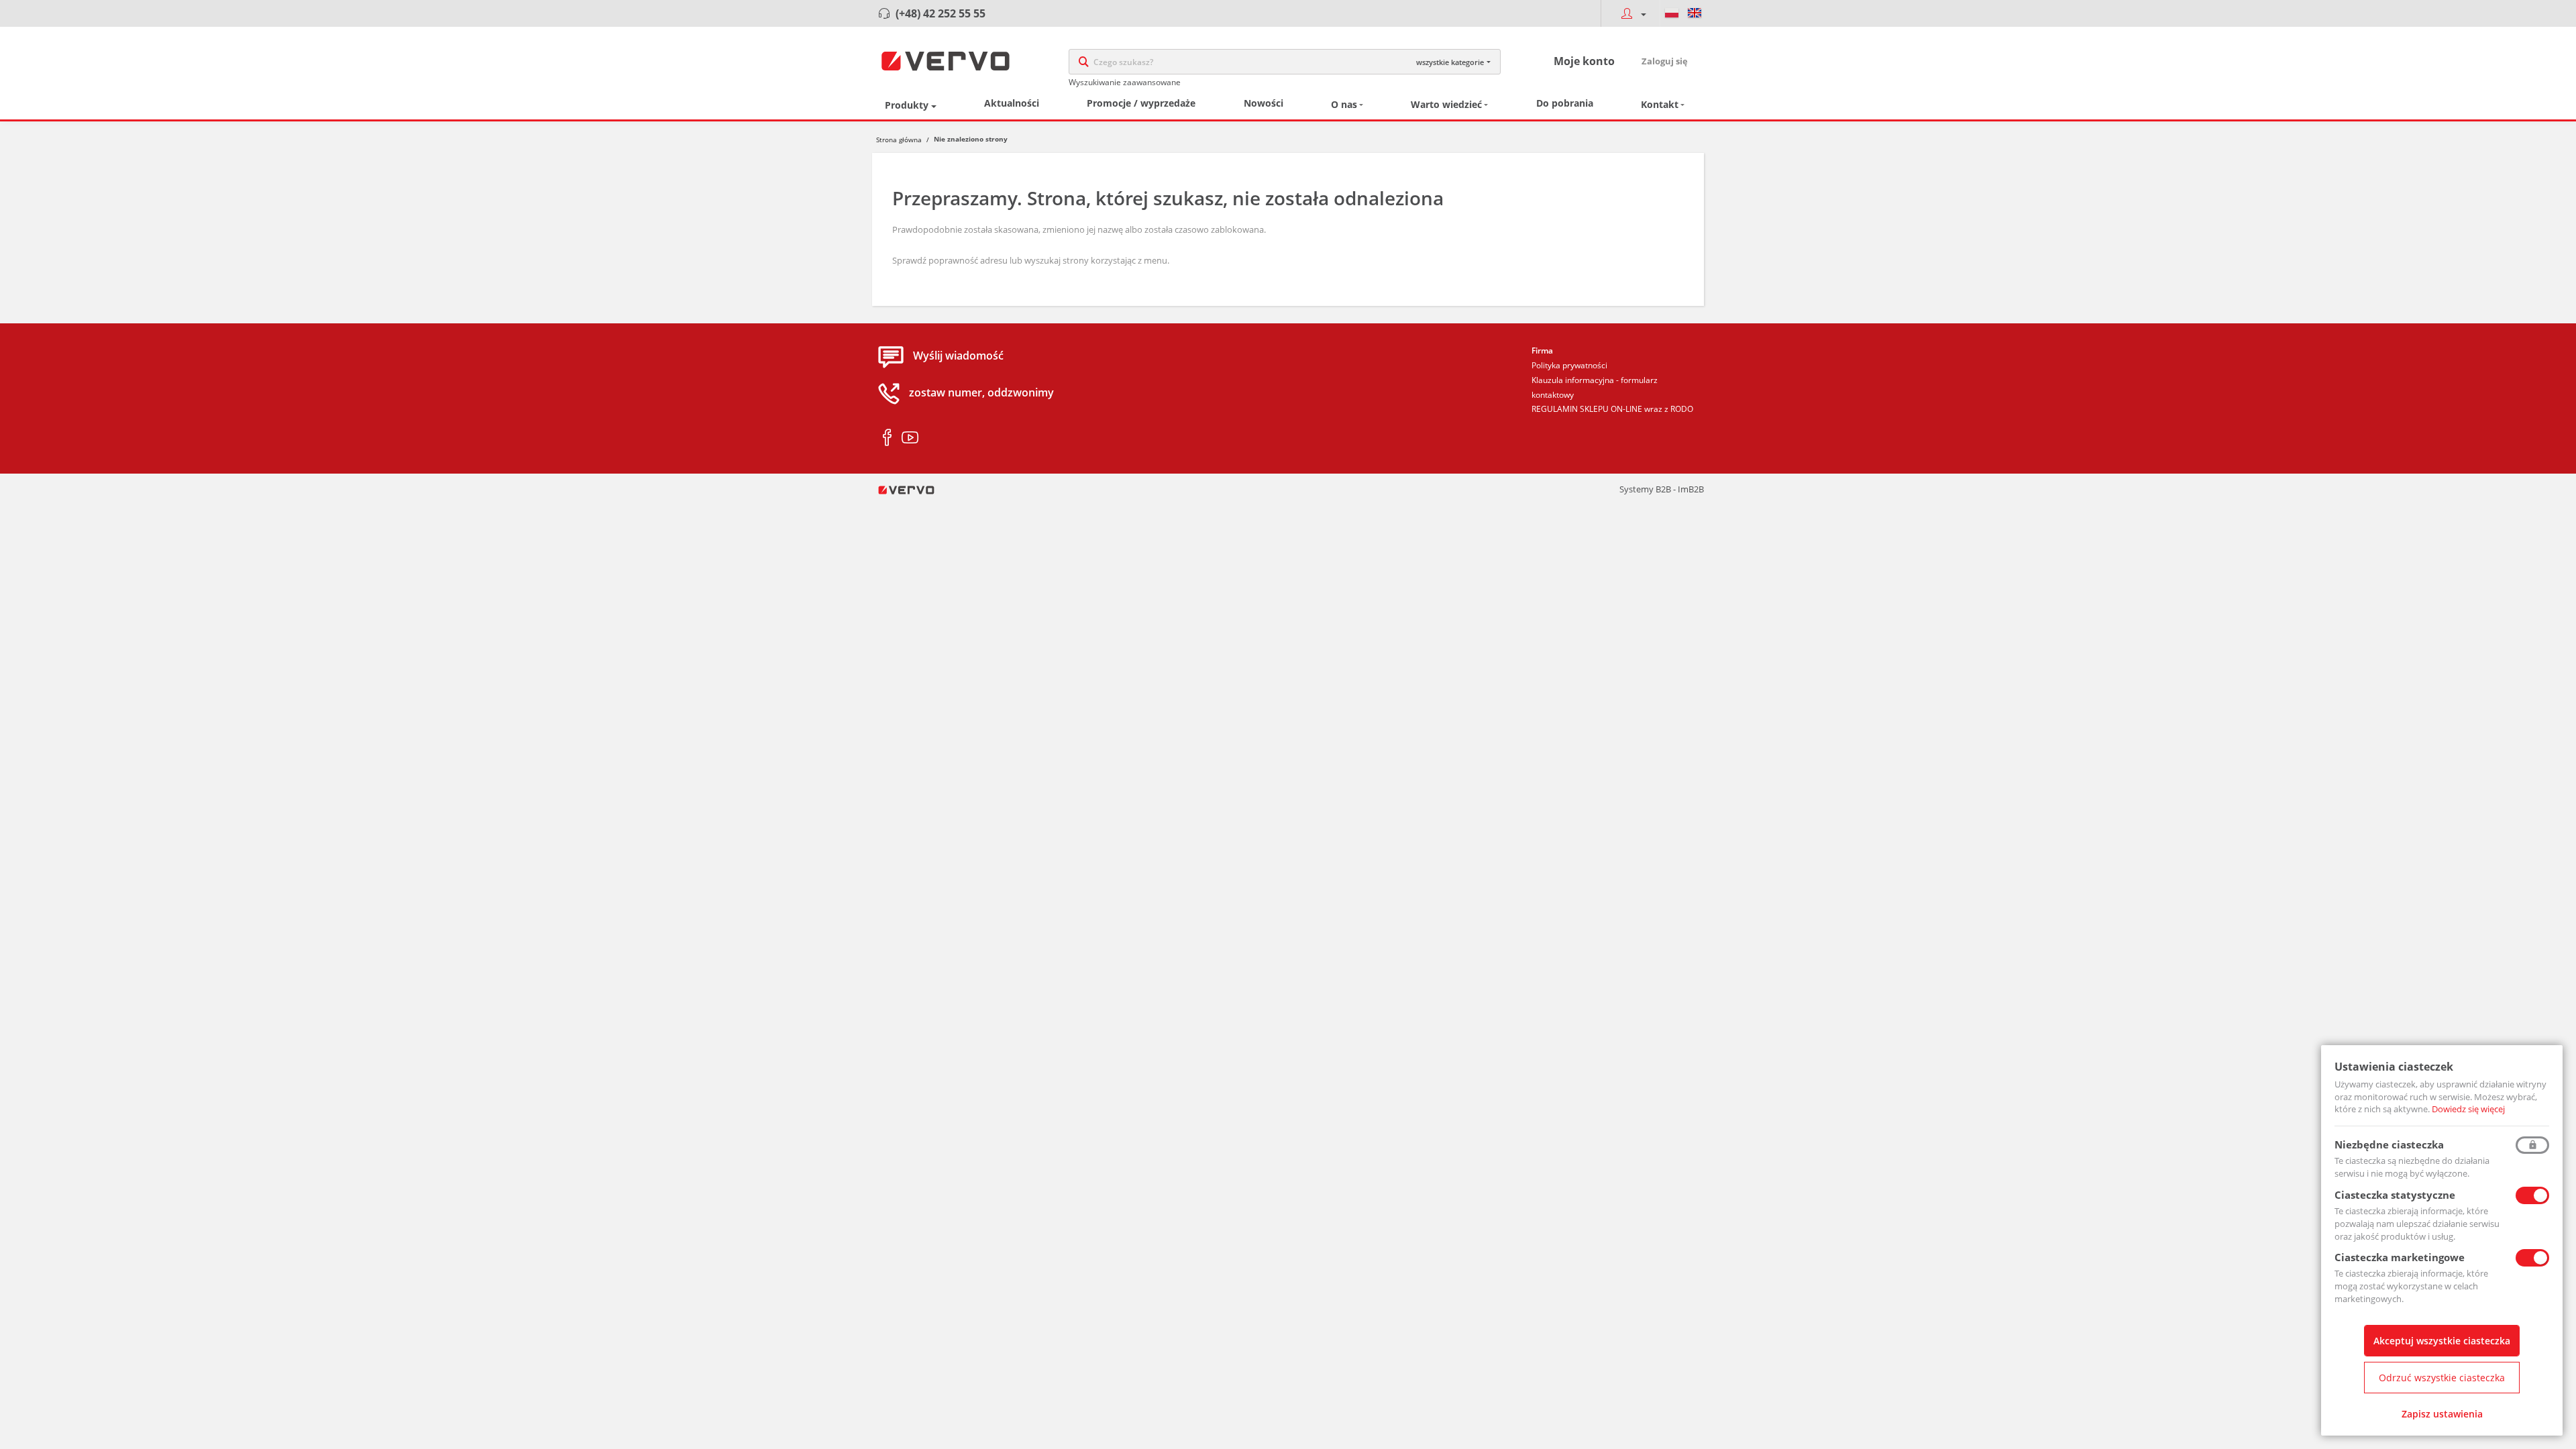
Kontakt (1660, 104)
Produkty (907, 105)
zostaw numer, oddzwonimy (981, 393)
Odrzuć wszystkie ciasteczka (2442, 1378)
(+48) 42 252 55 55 (941, 13)
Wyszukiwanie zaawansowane (1125, 82)
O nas (1344, 104)
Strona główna (899, 140)
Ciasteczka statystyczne (2395, 1195)
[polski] (1672, 13)
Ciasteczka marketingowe (2400, 1257)
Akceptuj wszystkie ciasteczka (2442, 1341)
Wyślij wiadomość (958, 356)
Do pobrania (1565, 103)
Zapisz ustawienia (2442, 1414)
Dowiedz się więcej (2468, 1109)
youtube (910, 438)
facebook (887, 438)
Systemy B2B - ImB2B (1662, 489)
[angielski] (1695, 13)
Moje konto (1584, 61)
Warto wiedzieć (1446, 104)
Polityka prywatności (1569, 365)
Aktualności (1012, 103)
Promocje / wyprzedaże (1141, 103)
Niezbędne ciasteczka (2389, 1144)
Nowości (1264, 103)
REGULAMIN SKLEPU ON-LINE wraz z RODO (1612, 409)
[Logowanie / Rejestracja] (1630, 13)
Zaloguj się (1665, 61)
